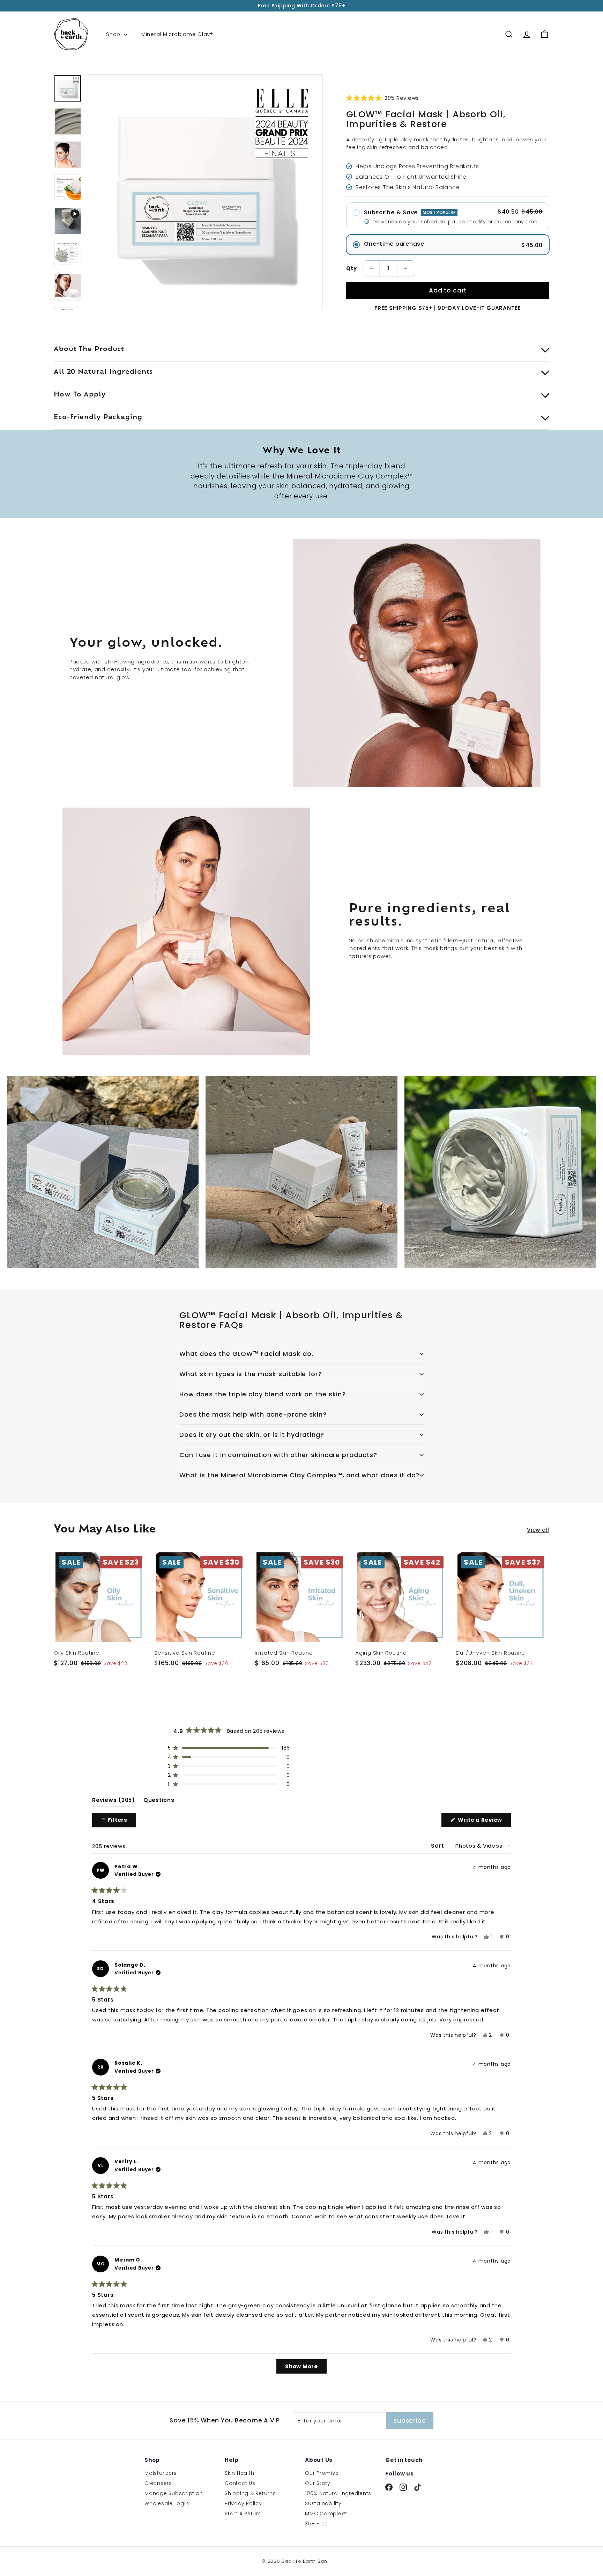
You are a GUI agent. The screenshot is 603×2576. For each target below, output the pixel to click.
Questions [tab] (159, 1802)
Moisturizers (161, 2473)
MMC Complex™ (326, 2514)
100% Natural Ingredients (338, 2493)
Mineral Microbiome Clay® (177, 34)
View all (538, 1530)
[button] (383, 98)
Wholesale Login (167, 2503)
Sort (438, 1846)
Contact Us (240, 2483)
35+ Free (317, 2524)
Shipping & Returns (250, 2493)
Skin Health (239, 2473)
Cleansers (158, 2483)
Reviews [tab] (114, 1802)
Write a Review (484, 1821)
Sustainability (323, 2503)
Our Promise (322, 2473)
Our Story (318, 2483)
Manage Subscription (174, 2493)
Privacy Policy (243, 2503)
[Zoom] (205, 192)
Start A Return (243, 2514)
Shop (114, 34)
